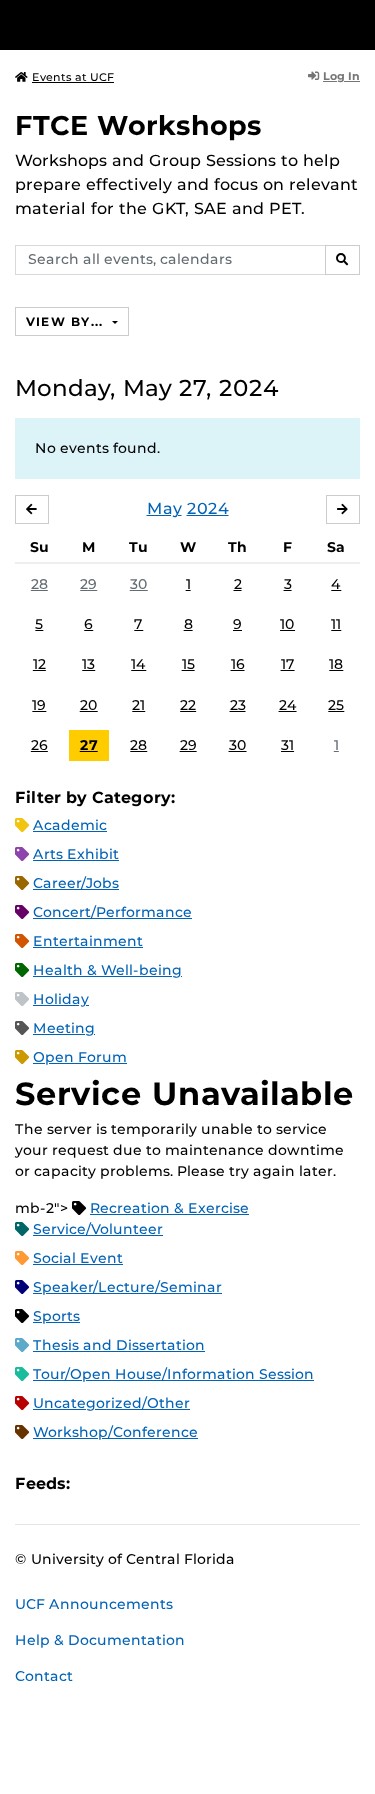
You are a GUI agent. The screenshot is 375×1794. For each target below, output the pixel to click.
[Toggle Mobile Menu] (355, 23)
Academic (70, 825)
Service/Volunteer (98, 1229)
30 (139, 584)
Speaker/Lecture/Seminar (127, 1287)
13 (88, 664)
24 (288, 705)
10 (287, 624)
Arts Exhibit (76, 854)
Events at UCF (73, 77)
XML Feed (198, 1483)
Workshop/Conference (115, 1432)
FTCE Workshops (138, 125)
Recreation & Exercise (169, 1208)
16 (238, 664)
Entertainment (88, 941)
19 (39, 705)
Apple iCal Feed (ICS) (96, 1483)
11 (336, 624)
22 (188, 705)
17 (288, 664)
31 (287, 745)
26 (39, 745)
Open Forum (80, 1057)
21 (138, 705)
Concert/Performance (112, 912)
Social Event (78, 1258)
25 (336, 705)
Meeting (64, 1028)
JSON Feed (232, 1483)
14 (138, 664)
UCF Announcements (94, 1604)
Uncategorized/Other (111, 1403)
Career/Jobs (76, 883)
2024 (208, 508)
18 (336, 664)
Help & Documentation (100, 1640)
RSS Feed (164, 1483)
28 (39, 584)
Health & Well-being (107, 970)
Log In (341, 76)
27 (89, 745)
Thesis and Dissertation (119, 1345)
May (164, 508)
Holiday (61, 999)
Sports (56, 1316)
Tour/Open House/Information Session (173, 1374)
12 (39, 664)
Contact (44, 1676)
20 (89, 705)
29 (88, 584)
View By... (67, 321)
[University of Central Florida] (152, 24)
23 (238, 705)
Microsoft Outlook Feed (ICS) (130, 1483)
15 (188, 664)
